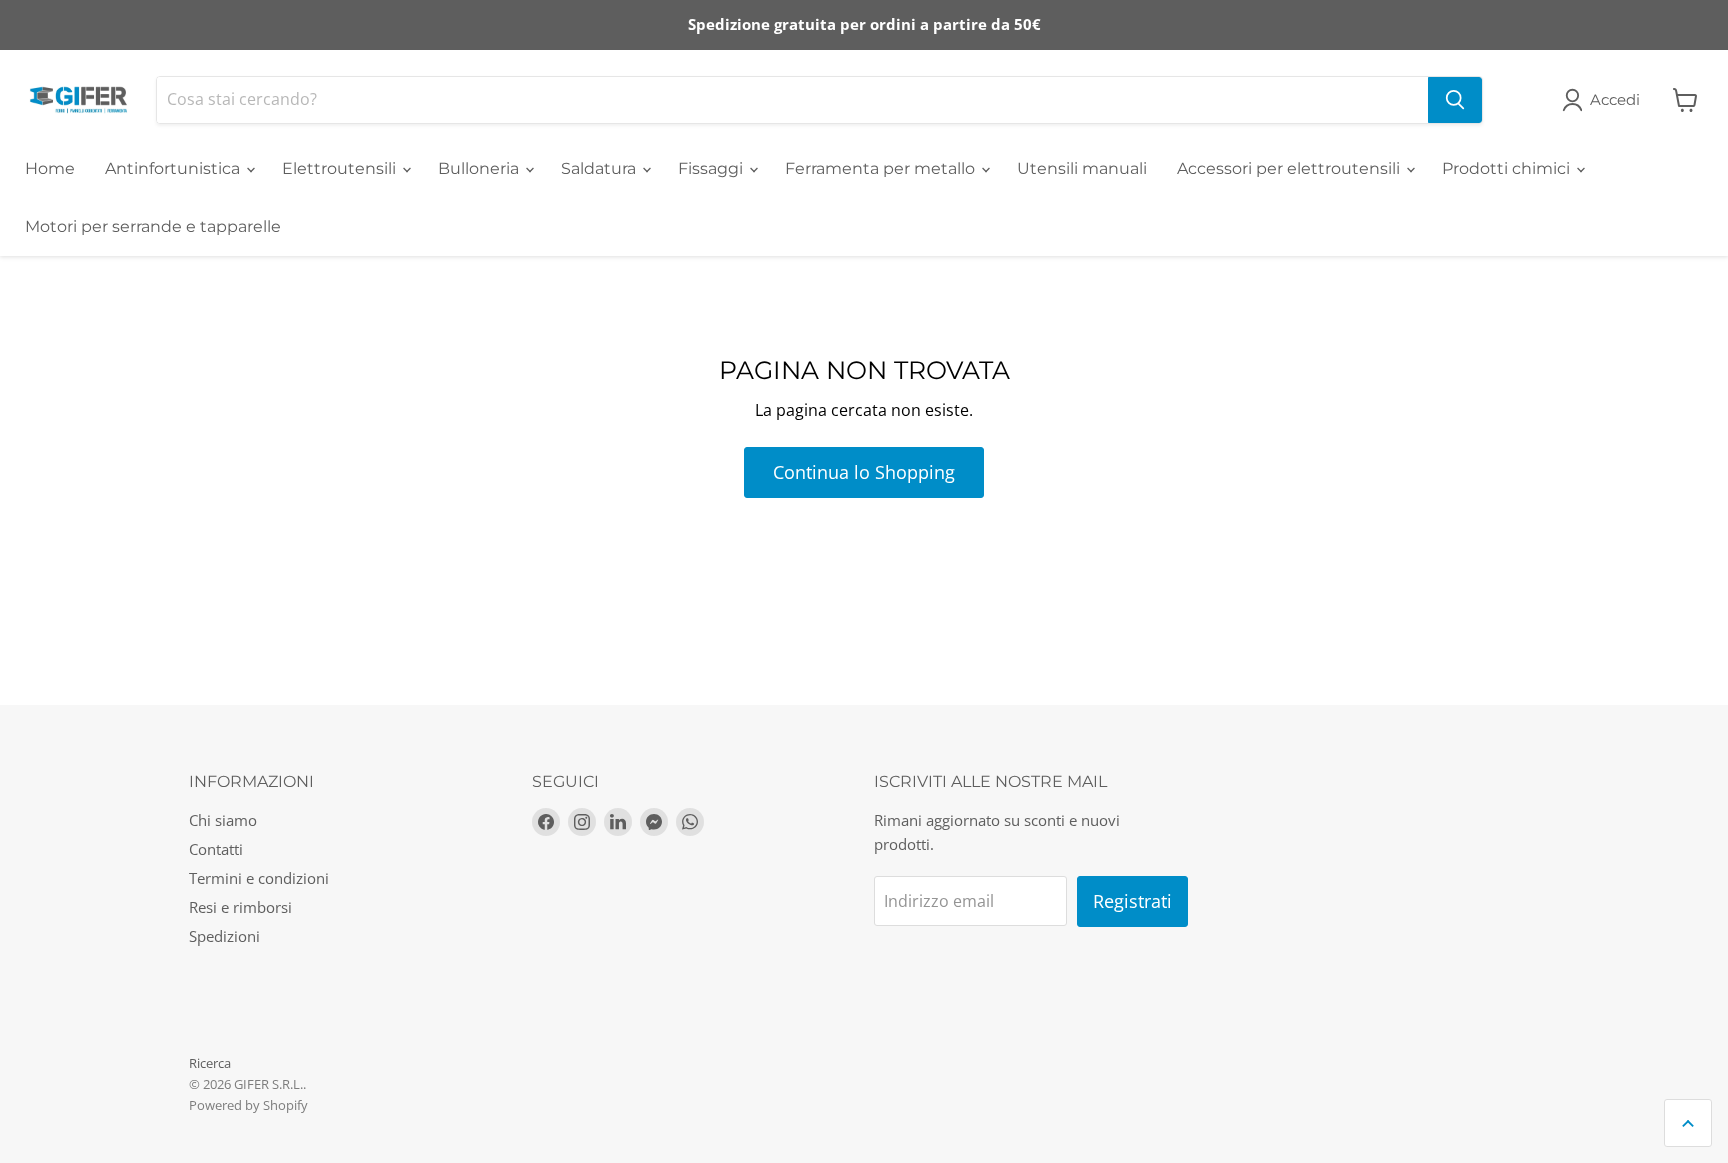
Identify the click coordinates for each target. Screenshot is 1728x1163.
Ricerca (210, 1063)
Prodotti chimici (1508, 168)
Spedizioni (224, 936)
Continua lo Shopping (864, 472)
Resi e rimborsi (240, 907)
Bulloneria (480, 168)
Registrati (1132, 901)
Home (50, 168)
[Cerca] (1455, 100)
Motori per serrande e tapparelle (153, 226)
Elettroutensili (341, 168)
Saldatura (600, 168)
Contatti (216, 849)
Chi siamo (223, 820)
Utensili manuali (1082, 168)
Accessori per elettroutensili (1290, 168)
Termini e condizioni (259, 878)
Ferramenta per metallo (882, 168)
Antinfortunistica (174, 168)
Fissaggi (712, 168)
